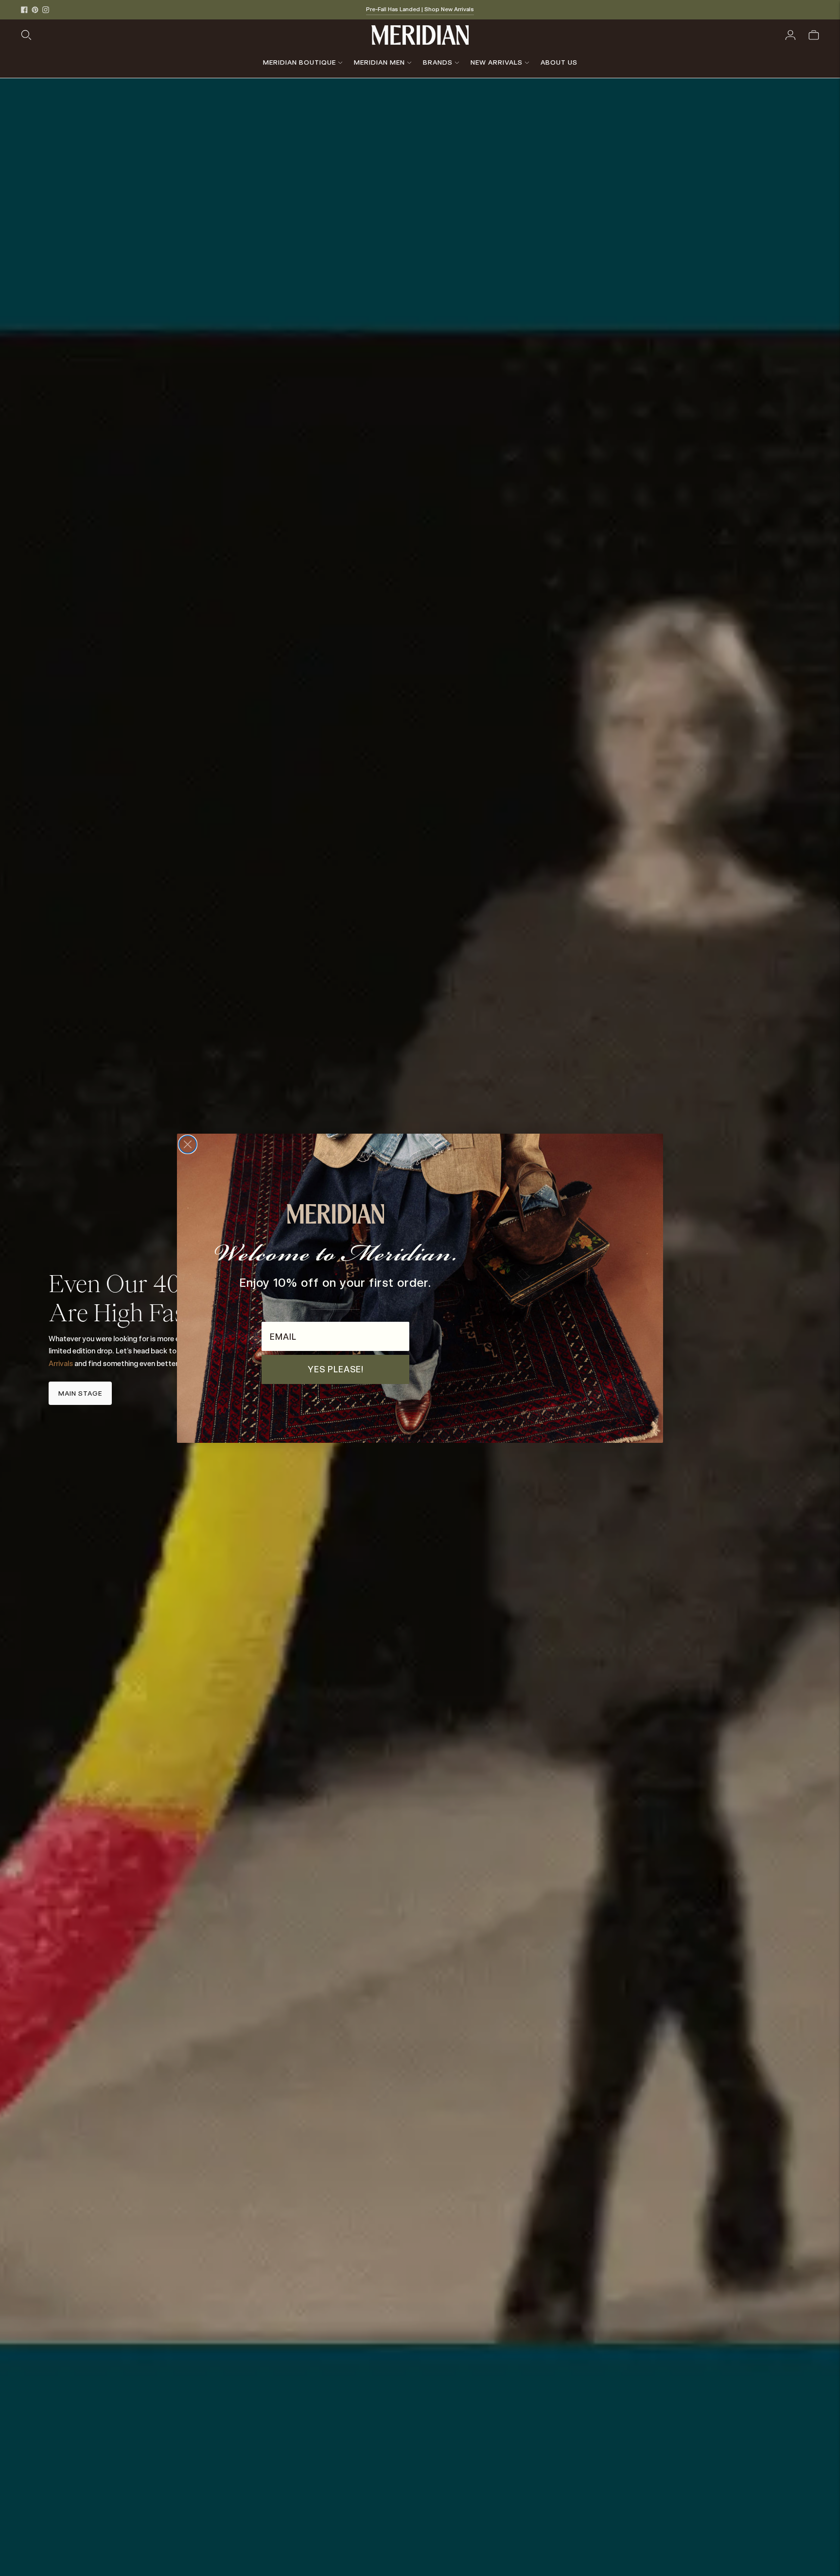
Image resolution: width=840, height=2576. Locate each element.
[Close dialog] (188, 1144)
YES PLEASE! (336, 1369)
